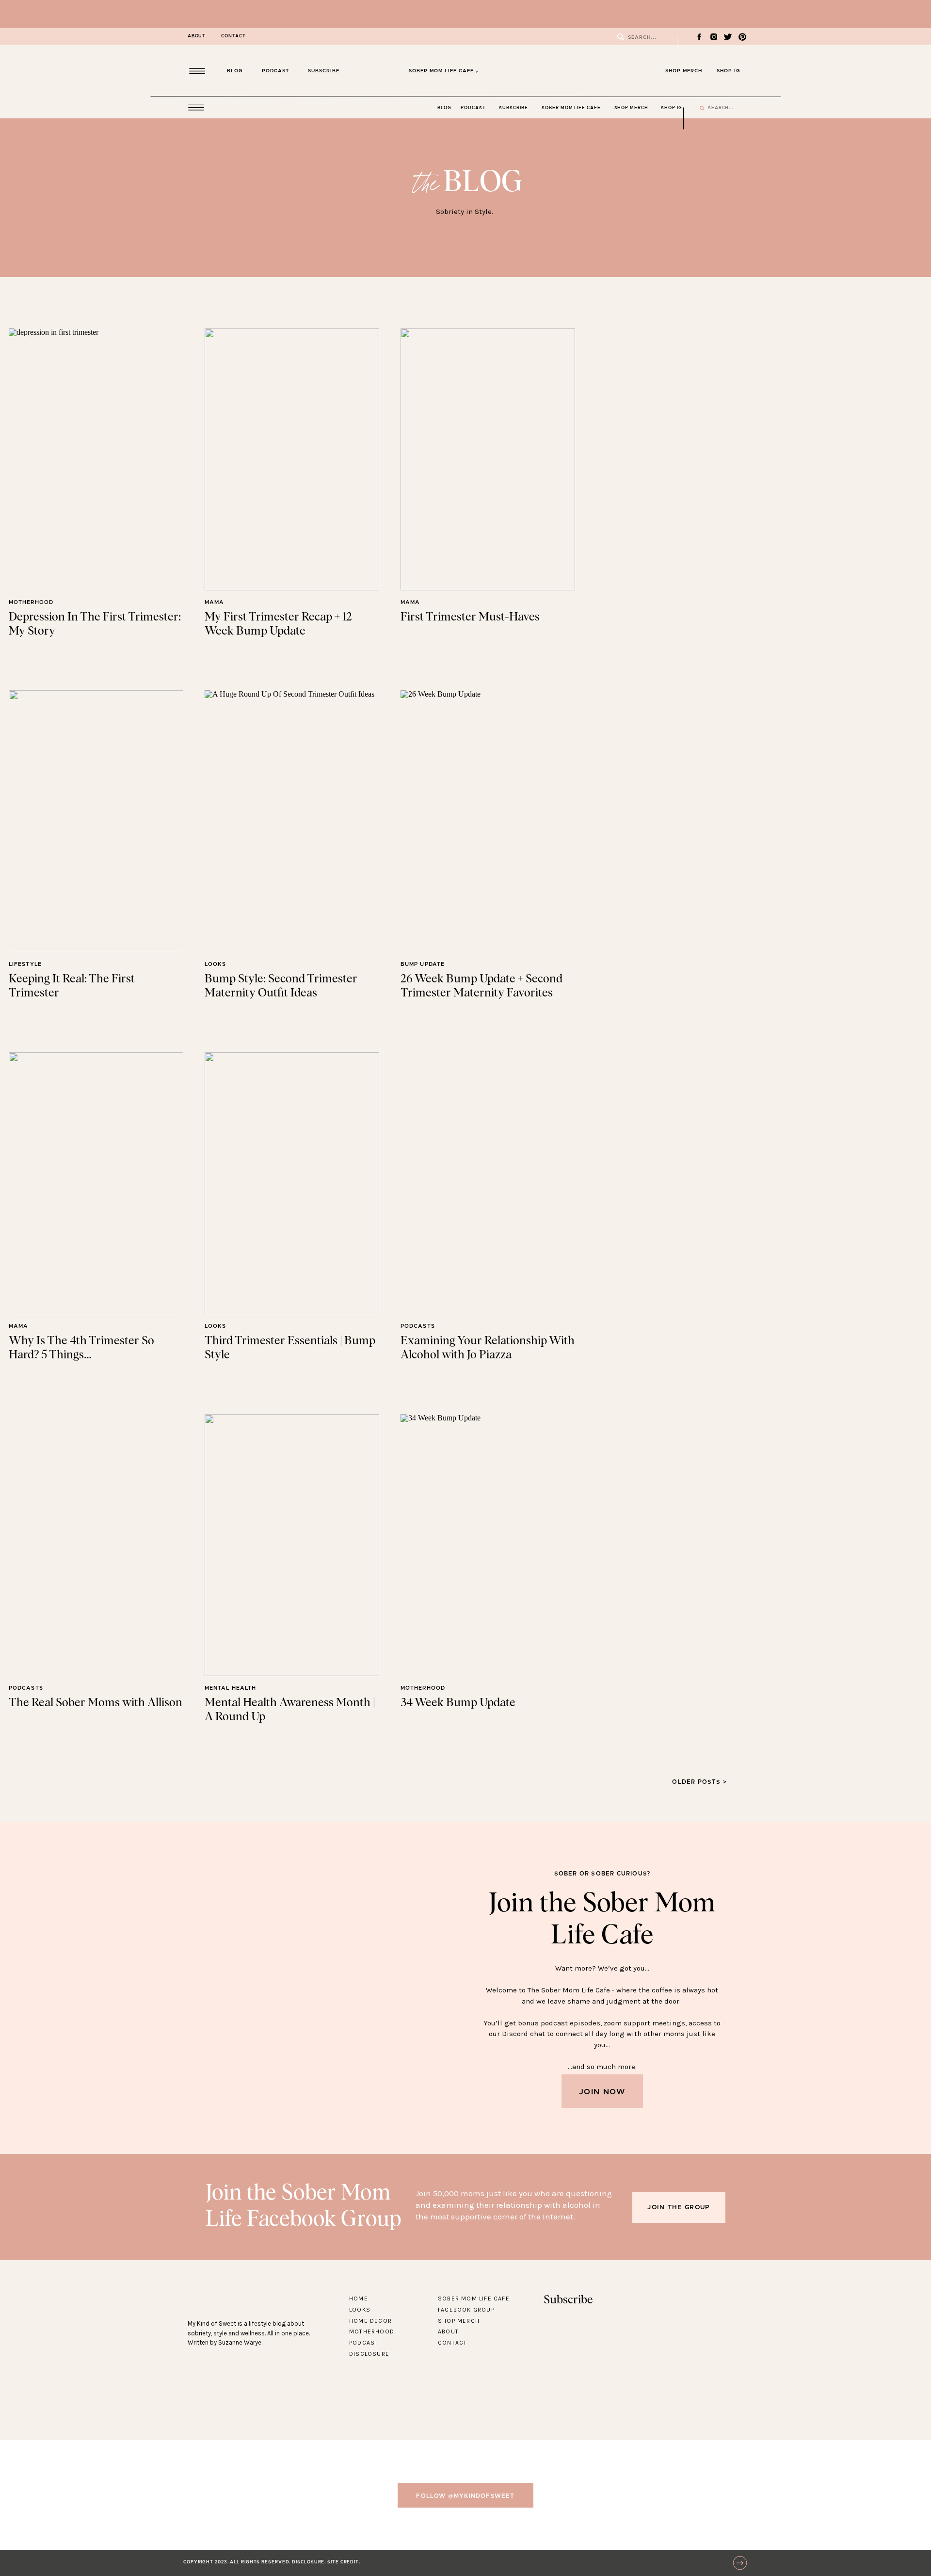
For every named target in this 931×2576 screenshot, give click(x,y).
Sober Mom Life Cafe (474, 2299)
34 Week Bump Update (458, 1703)
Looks (216, 964)
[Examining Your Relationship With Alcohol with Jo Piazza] (488, 1183)
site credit (343, 2562)
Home (359, 2299)
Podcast (364, 2343)
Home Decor (370, 2321)
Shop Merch (459, 2321)
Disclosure (369, 2354)
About (448, 2331)
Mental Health (230, 1688)
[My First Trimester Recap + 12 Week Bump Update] (292, 459)
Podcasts (418, 1326)
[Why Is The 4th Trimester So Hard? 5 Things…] (96, 1183)
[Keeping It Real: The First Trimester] (96, 821)
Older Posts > (699, 1782)
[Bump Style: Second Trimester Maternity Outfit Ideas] (292, 821)
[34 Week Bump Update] (488, 1545)
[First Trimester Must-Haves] (488, 459)
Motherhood (31, 602)
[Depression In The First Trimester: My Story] (96, 459)
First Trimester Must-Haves (470, 617)
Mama (214, 602)
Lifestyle (25, 964)
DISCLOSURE (308, 2562)
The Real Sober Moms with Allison (96, 1703)
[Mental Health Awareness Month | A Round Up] (292, 1545)
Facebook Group (466, 2310)
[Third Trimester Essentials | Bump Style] (292, 1183)
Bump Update (423, 964)
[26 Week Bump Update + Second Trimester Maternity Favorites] (488, 821)
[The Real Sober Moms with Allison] (96, 1545)
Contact (452, 2343)
